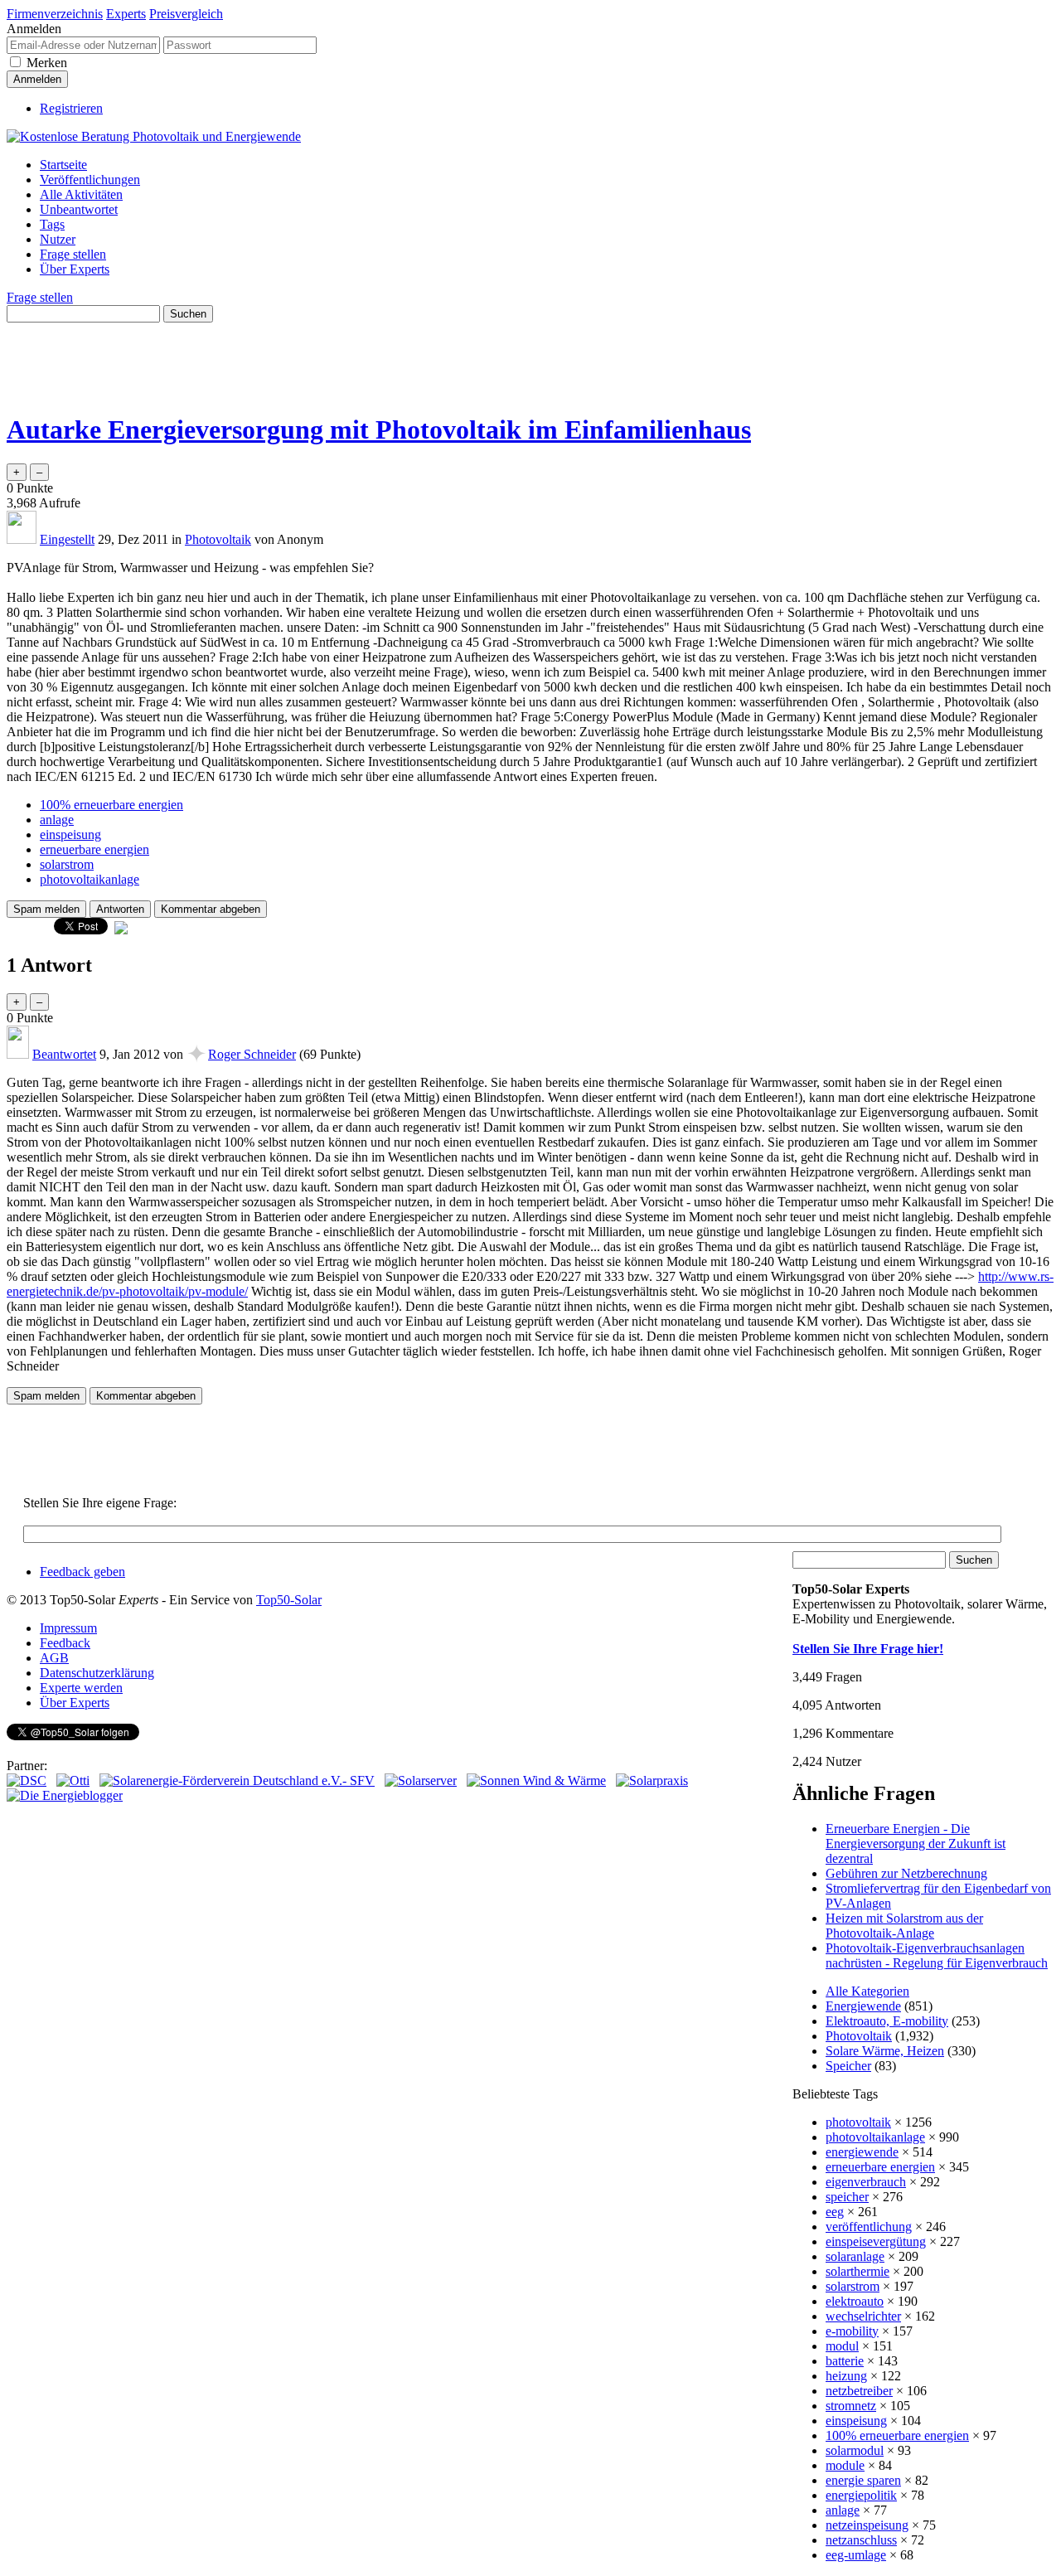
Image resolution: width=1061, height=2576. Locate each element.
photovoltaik (858, 2122)
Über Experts (75, 269)
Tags (52, 224)
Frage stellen (73, 254)
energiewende (862, 2152)
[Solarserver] (421, 1780)
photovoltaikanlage (90, 879)
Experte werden (81, 1688)
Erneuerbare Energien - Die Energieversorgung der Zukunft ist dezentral (916, 1843)
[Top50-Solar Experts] (154, 136)
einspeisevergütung (876, 2241)
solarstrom (67, 864)
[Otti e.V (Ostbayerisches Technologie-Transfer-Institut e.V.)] (73, 1780)
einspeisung (70, 834)
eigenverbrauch (866, 2182)
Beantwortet (64, 1054)
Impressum (68, 1628)
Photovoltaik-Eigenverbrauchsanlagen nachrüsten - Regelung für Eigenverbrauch (937, 1955)
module (845, 2465)
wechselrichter (863, 2316)
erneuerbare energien (94, 849)
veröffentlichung (869, 2227)
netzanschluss (861, 2540)
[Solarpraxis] (652, 1780)
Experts (126, 14)
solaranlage (855, 2256)
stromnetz (851, 2406)
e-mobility (852, 2331)
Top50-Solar (289, 1600)
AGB (54, 1658)
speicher (847, 2197)
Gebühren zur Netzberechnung (906, 1873)
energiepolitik (861, 2495)
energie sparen (863, 2480)
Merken (47, 63)
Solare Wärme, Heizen (885, 2051)
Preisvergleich (186, 14)
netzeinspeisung (867, 2525)
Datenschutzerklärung (97, 1673)
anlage (57, 820)
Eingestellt (67, 539)
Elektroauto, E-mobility (887, 2021)
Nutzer (58, 239)
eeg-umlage (856, 2555)
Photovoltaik (218, 539)
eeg (835, 2212)
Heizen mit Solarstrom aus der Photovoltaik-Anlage (904, 1926)
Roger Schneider (252, 1054)
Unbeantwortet (79, 209)
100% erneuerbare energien (111, 805)
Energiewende (863, 2006)
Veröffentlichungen (90, 179)
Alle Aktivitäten (81, 194)
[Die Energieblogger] (65, 1795)
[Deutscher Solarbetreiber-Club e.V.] (27, 1780)
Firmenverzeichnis (55, 14)
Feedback (65, 1643)
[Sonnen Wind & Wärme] (536, 1780)
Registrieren (71, 108)
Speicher (848, 2066)
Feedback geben (82, 1572)
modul (842, 2346)
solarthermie (858, 2271)
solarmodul (855, 2450)
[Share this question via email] (121, 930)
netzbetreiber (859, 2391)
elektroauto (855, 2301)
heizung (846, 2376)
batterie (845, 2361)
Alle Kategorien (867, 1991)
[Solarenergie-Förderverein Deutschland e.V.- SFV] (237, 1780)
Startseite (63, 165)
